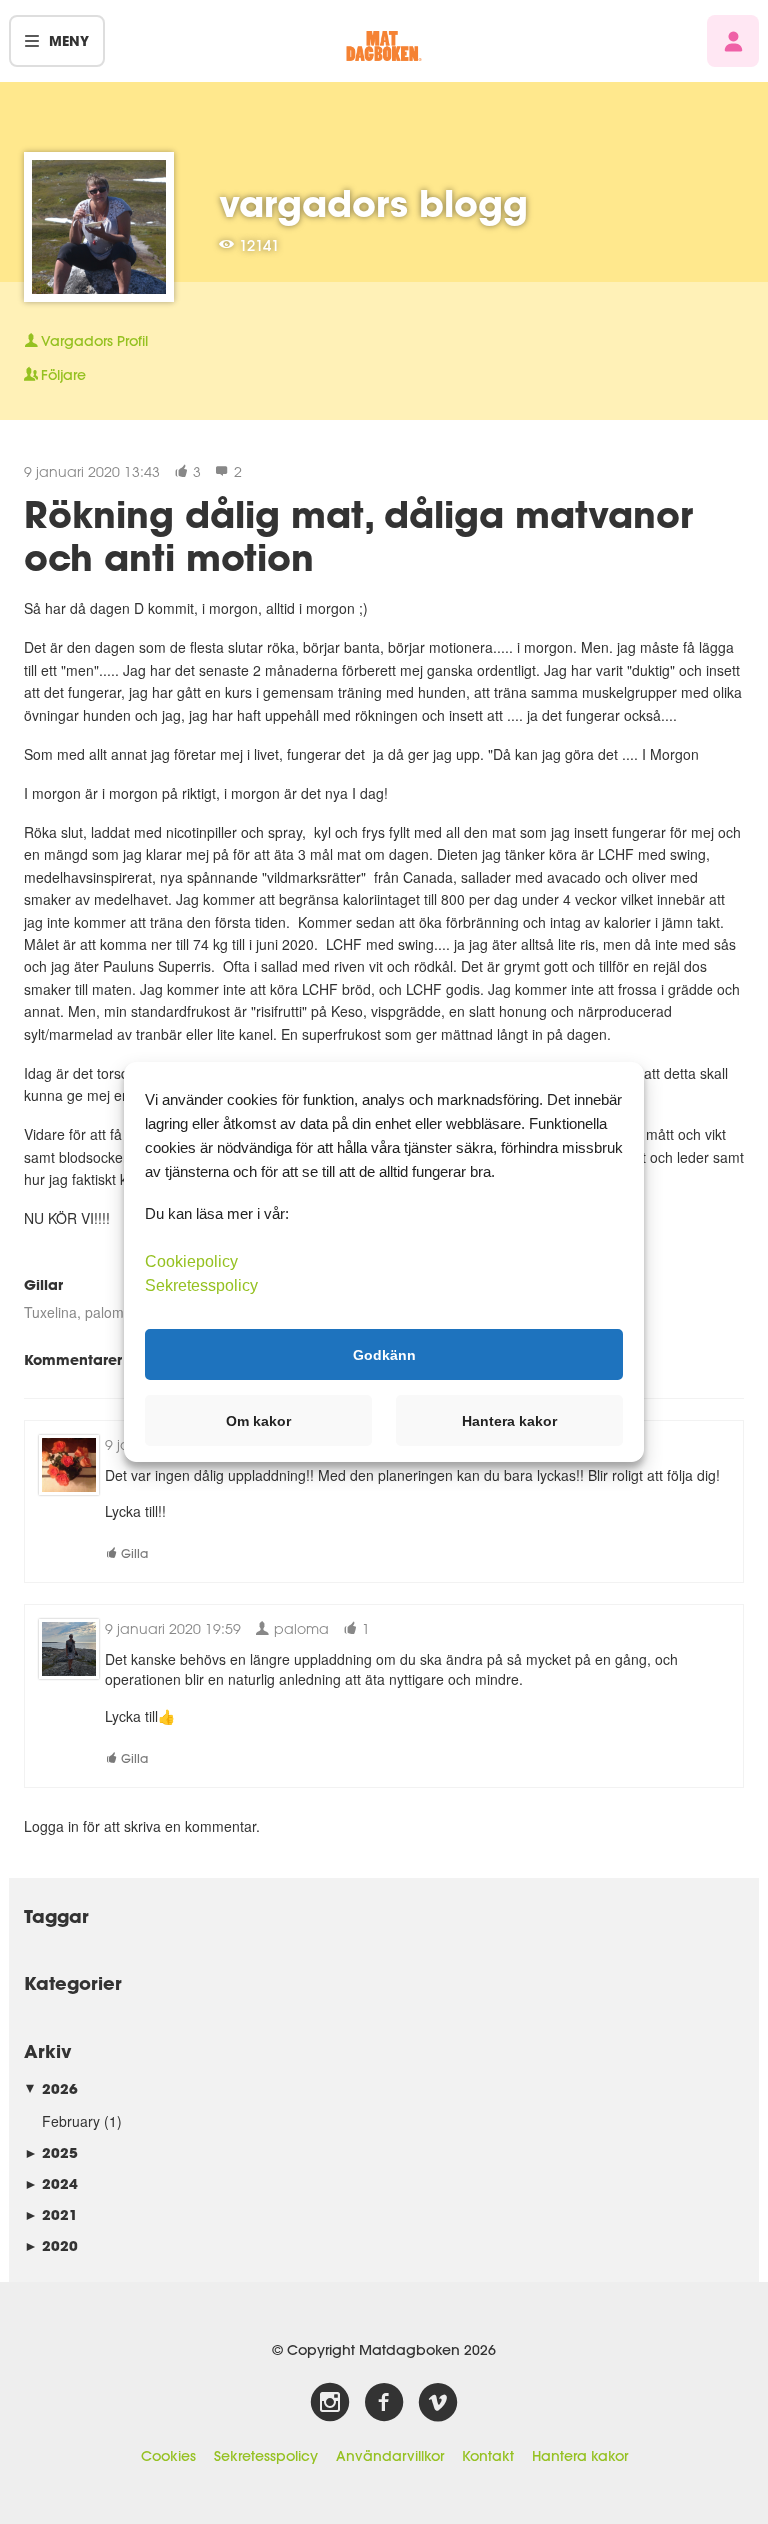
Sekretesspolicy (266, 2456)
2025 (51, 2152)
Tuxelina (50, 1312)
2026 (51, 2088)
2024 (51, 2183)
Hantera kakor (580, 2456)
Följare (63, 375)
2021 (51, 2214)
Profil (94, 341)
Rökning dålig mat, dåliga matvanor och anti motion (358, 535)
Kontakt (488, 2456)
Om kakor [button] (258, 1421)
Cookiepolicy (191, 1261)
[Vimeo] (438, 2403)
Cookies (168, 2456)
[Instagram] (330, 2403)
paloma (108, 1312)
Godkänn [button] (384, 1354)
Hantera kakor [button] (509, 1421)
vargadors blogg (373, 203)
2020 (51, 2245)
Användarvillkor (390, 2456)
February (71, 2121)
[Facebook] (384, 2403)
